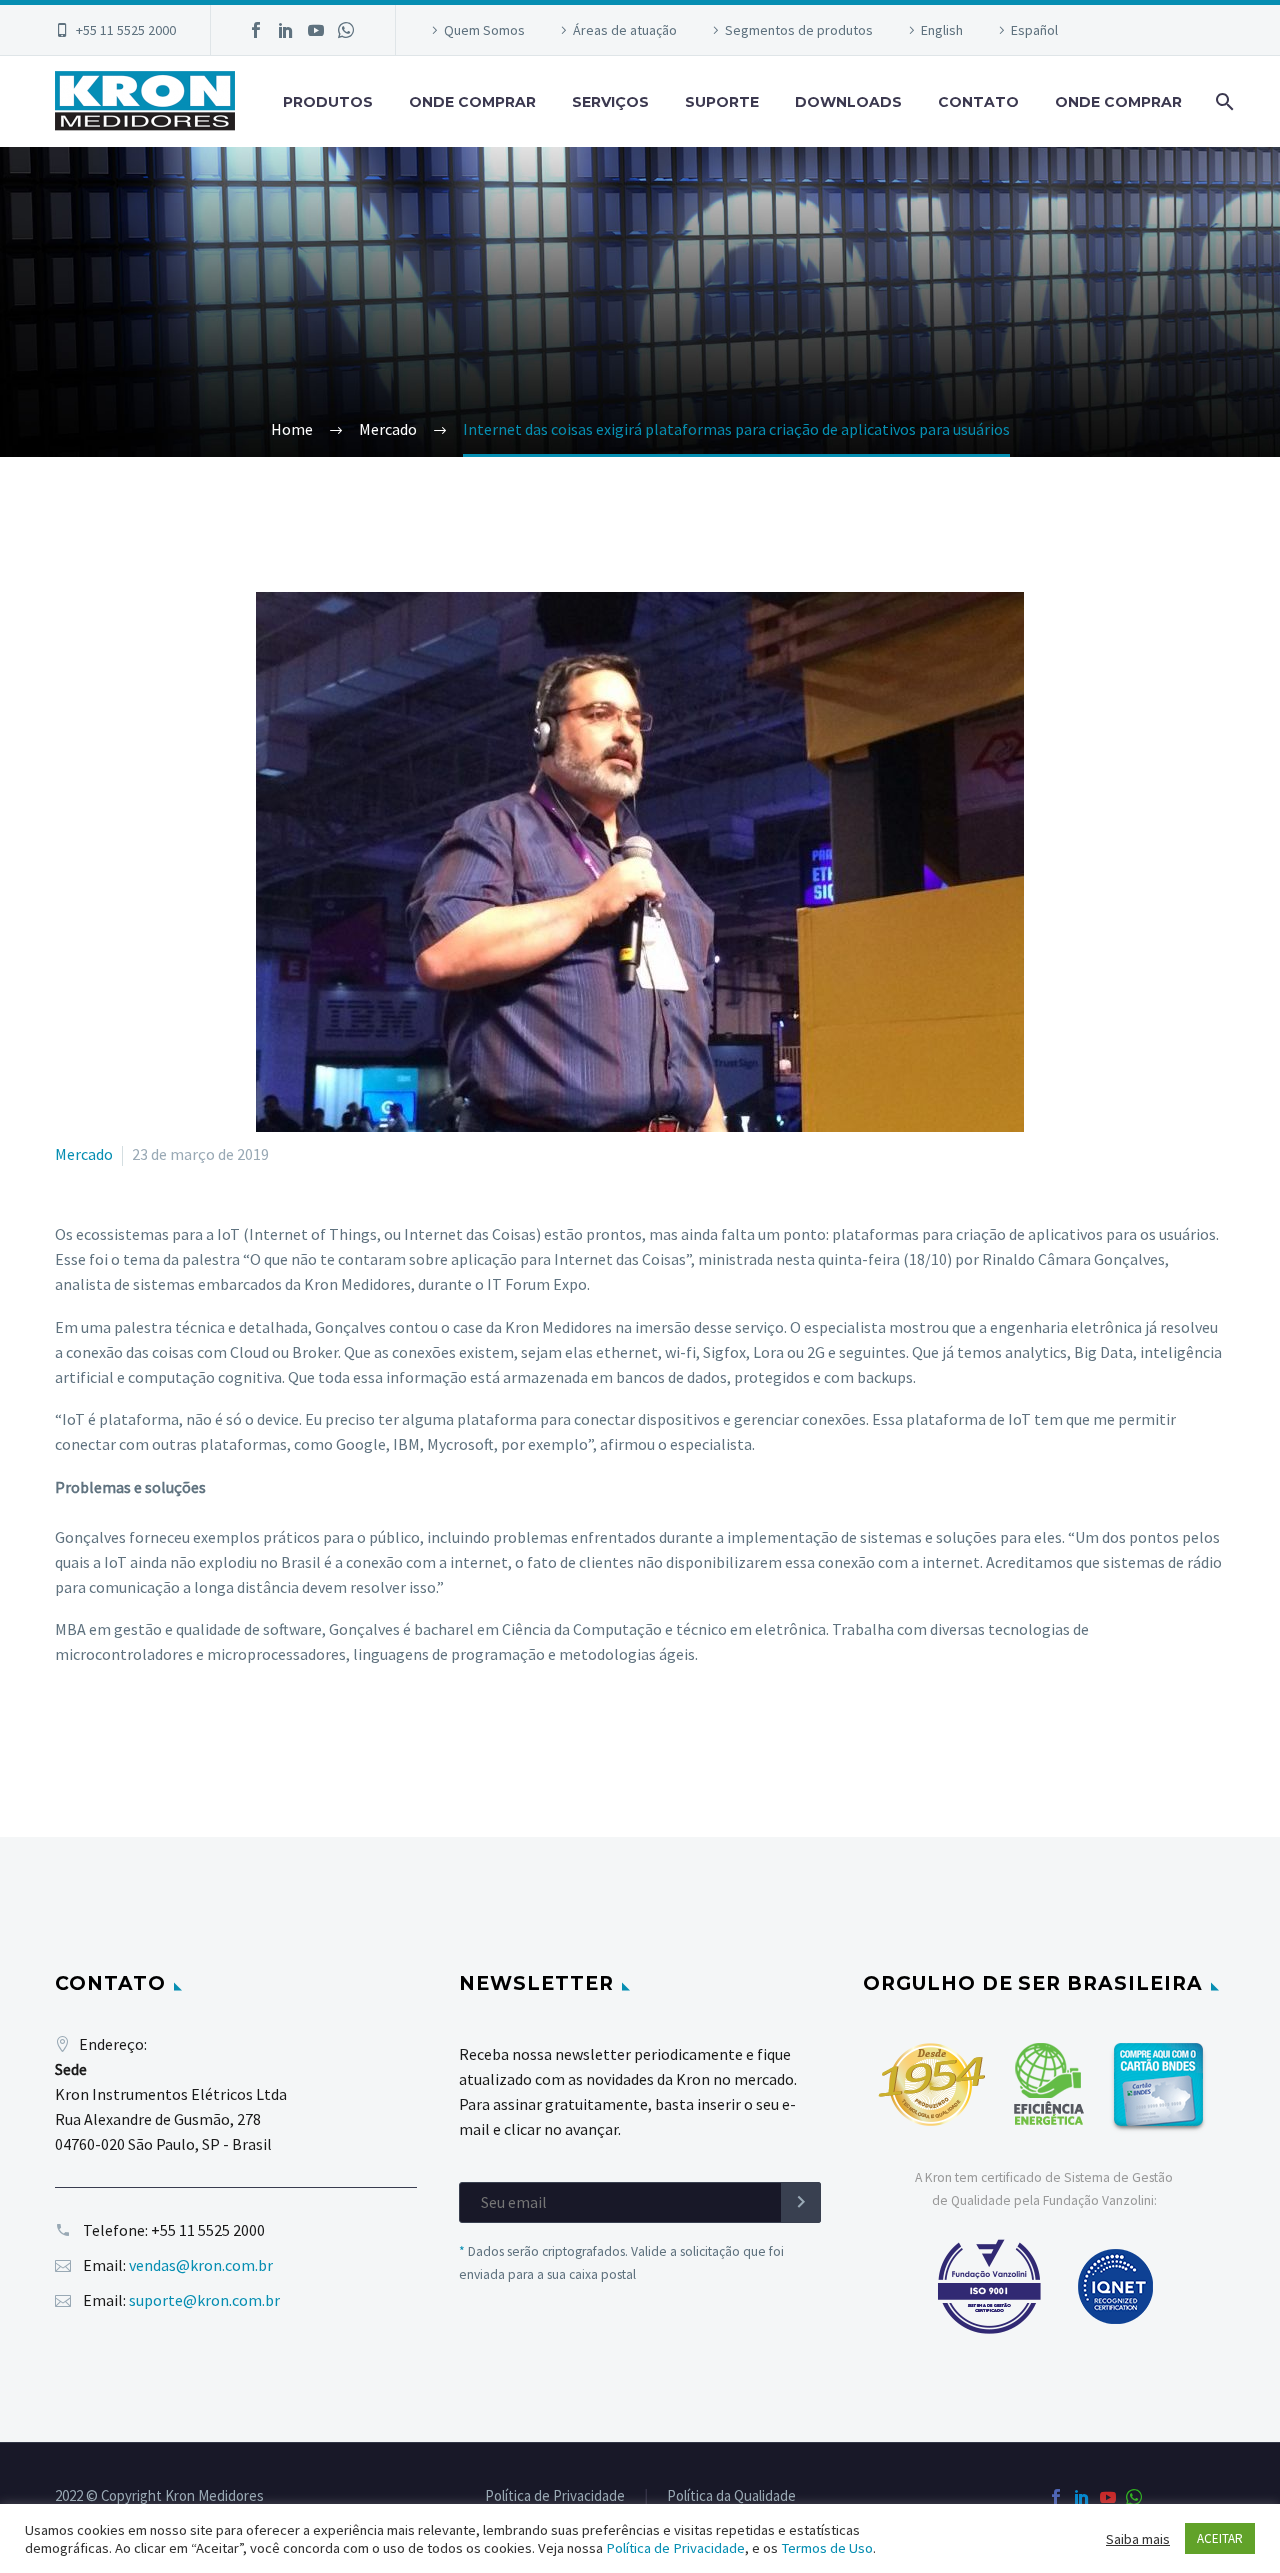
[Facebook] (256, 30)
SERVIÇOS (610, 102)
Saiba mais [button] (1138, 2539)
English (942, 30)
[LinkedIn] (286, 30)
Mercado (84, 1154)
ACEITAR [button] (1220, 2538)
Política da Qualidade (731, 2496)
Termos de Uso (827, 2548)
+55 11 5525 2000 (126, 30)
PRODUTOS (328, 102)
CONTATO (978, 102)
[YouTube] (316, 30)
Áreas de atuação (625, 30)
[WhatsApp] (346, 30)
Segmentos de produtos (799, 30)
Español (1034, 30)
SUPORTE (722, 102)
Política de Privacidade (555, 2496)
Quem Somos (484, 30)
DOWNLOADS (848, 102)
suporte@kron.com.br (204, 2300)
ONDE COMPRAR (472, 102)
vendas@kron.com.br (201, 2265)
